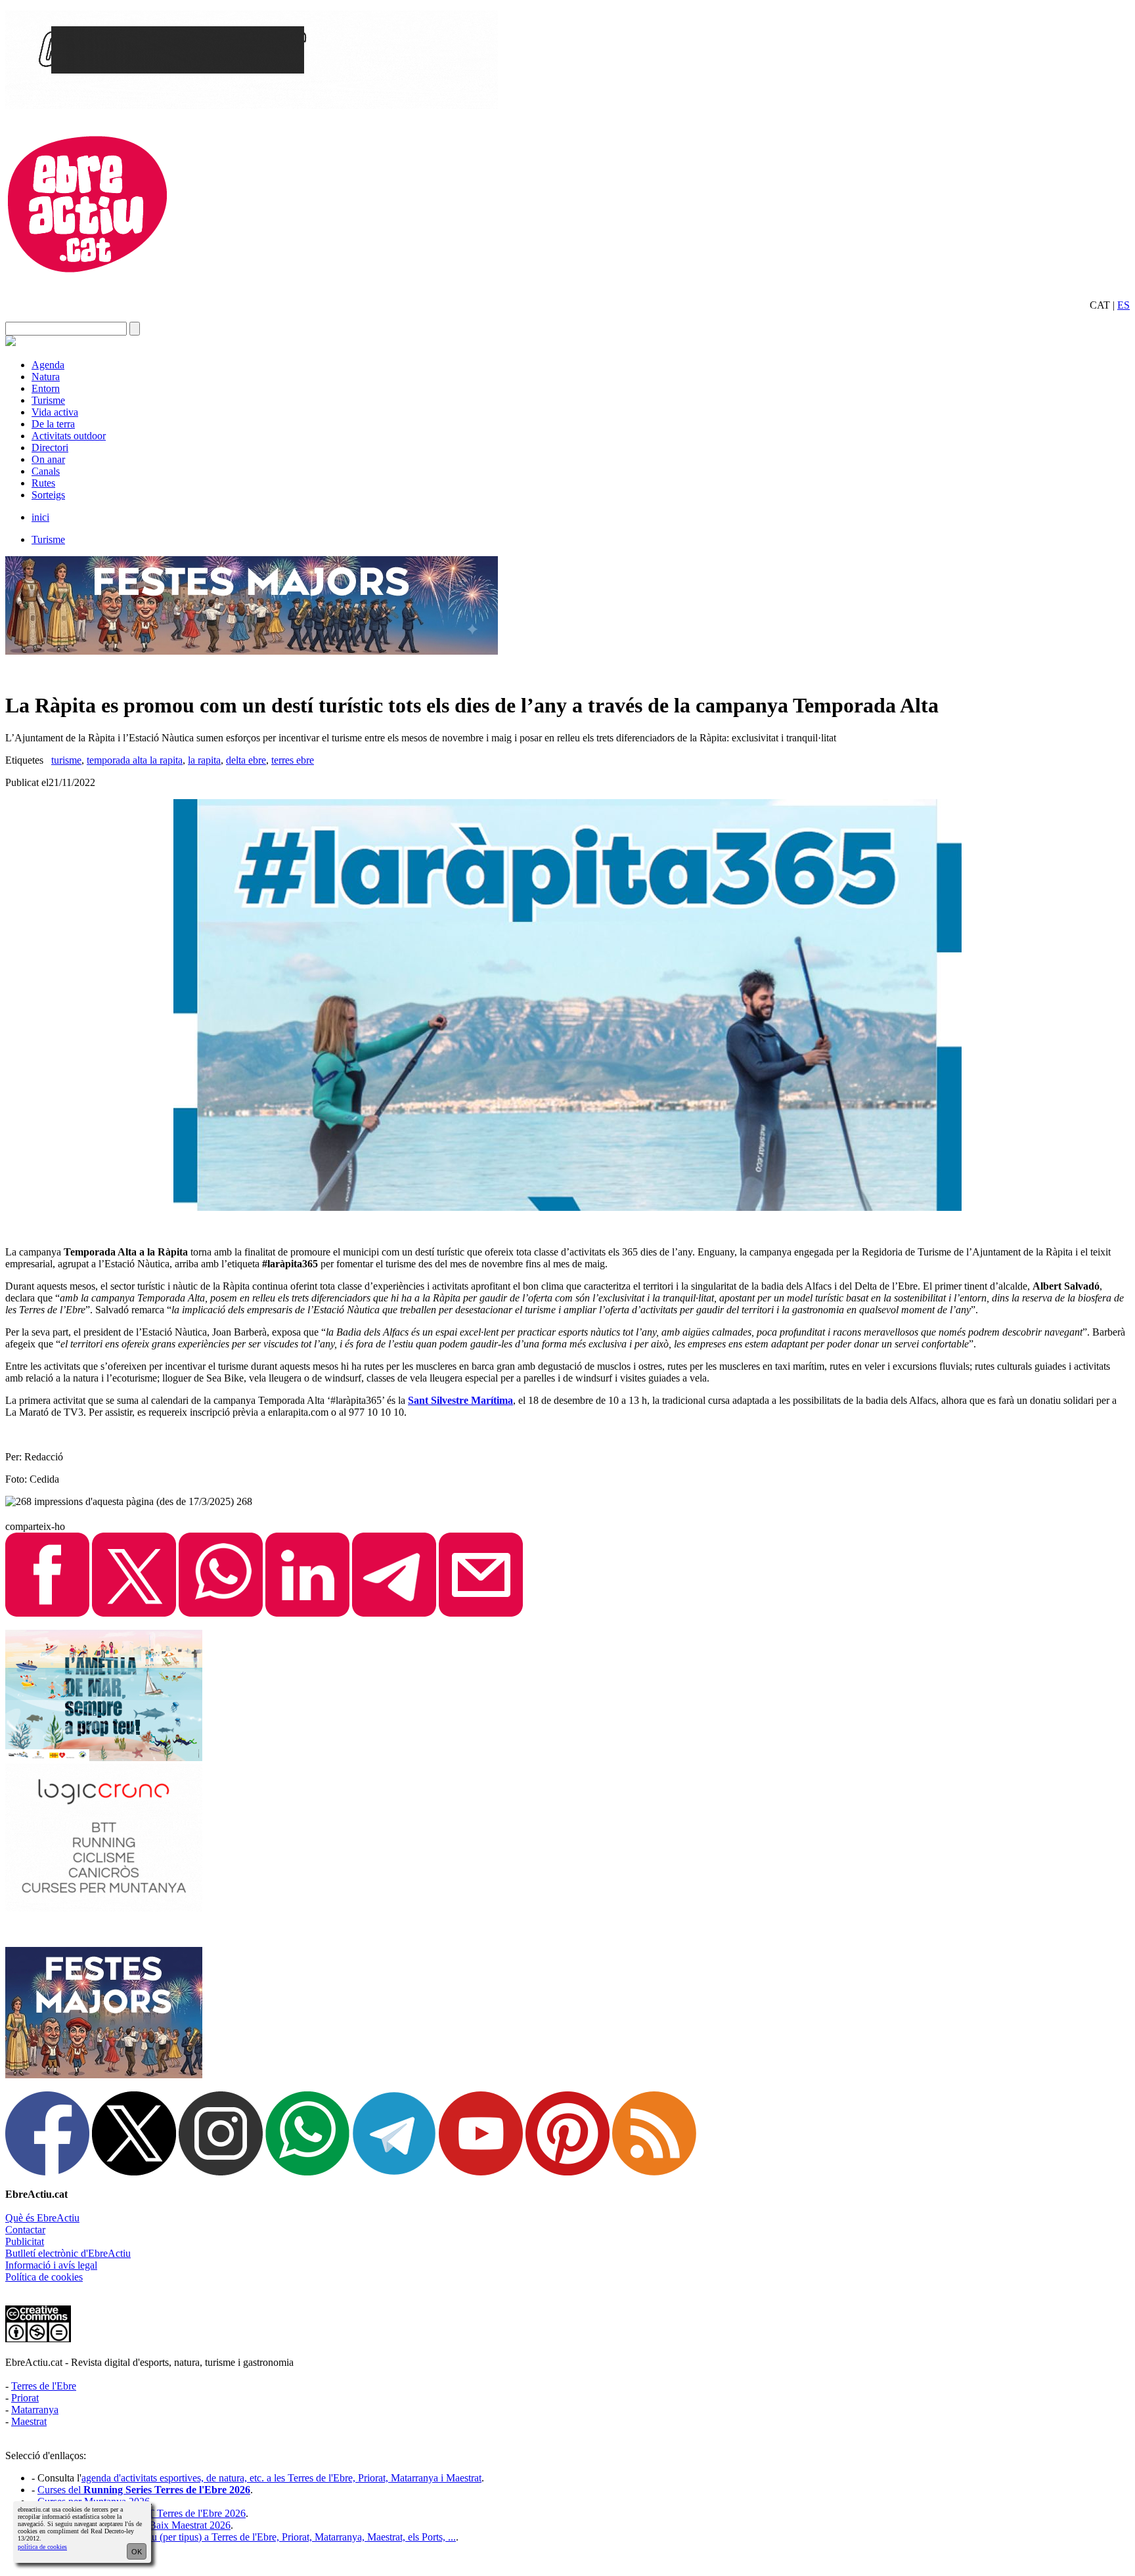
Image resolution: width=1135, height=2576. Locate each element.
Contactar (25, 2230)
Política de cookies (44, 2277)
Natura (46, 377)
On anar (48, 459)
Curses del (144, 2490)
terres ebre (293, 760)
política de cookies (42, 2547)
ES (1124, 305)
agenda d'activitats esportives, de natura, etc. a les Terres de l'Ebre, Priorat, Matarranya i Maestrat (281, 2478)
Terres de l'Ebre (44, 2386)
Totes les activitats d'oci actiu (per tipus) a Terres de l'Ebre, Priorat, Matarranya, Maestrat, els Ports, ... (247, 2537)
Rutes (43, 483)
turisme (66, 760)
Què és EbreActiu (42, 2218)
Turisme (48, 400)
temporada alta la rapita (135, 760)
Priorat (25, 2398)
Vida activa (55, 412)
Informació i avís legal (51, 2265)
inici (40, 517)
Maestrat (29, 2421)
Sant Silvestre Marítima (460, 1400)
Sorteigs (48, 495)
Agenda (48, 365)
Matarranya (35, 2410)
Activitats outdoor (69, 436)
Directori (50, 448)
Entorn (46, 388)
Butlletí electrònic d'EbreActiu (68, 2253)
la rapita (204, 760)
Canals (46, 471)
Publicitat (25, 2241)
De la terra (53, 424)
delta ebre (246, 760)
